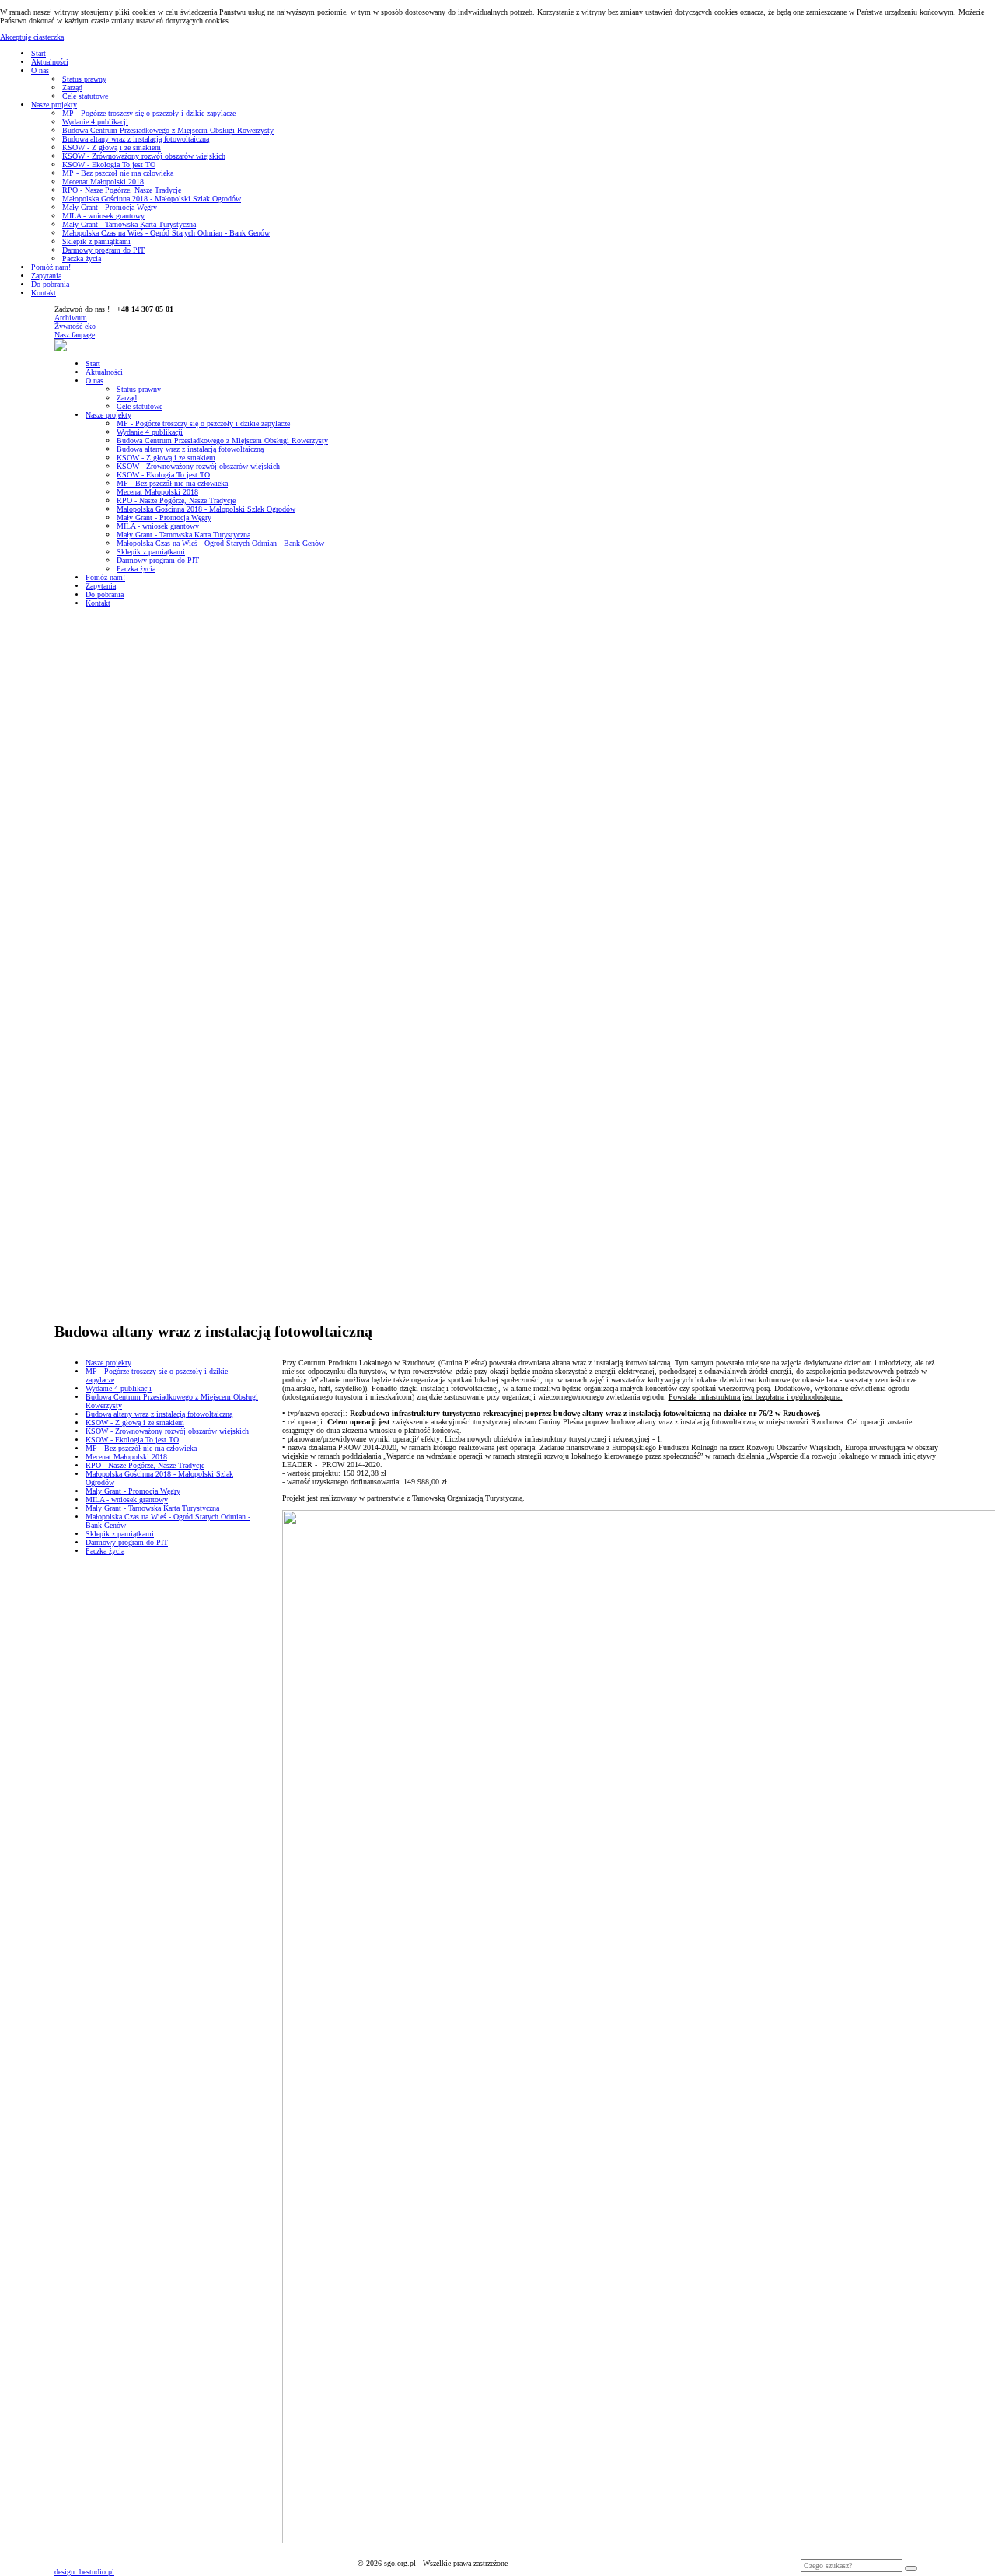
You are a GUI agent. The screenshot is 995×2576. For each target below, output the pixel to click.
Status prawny (84, 79)
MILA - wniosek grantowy (103, 216)
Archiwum (71, 318)
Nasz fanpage (75, 335)
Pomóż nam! (51, 267)
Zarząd (72, 87)
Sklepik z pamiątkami (96, 241)
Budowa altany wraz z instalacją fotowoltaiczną (136, 139)
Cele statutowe (85, 96)
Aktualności (50, 62)
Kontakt (44, 293)
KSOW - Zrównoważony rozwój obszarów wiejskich (144, 156)
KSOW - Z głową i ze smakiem (112, 147)
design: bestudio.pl (84, 2572)
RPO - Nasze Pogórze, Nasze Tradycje (122, 190)
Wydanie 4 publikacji (95, 122)
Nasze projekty (54, 105)
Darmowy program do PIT (103, 250)
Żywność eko (75, 326)
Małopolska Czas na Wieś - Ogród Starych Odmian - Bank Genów (166, 233)
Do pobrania (50, 284)
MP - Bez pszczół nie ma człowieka (118, 173)
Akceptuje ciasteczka (32, 37)
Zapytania (46, 276)
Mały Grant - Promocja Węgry (110, 207)
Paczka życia (82, 259)
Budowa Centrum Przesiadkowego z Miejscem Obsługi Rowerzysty (168, 130)
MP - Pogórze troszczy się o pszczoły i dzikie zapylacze (149, 113)
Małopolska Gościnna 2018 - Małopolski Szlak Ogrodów (152, 199)
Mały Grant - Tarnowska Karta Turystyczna (129, 224)
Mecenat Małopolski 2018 (103, 182)
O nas (40, 70)
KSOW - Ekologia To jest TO (109, 164)
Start (38, 53)
